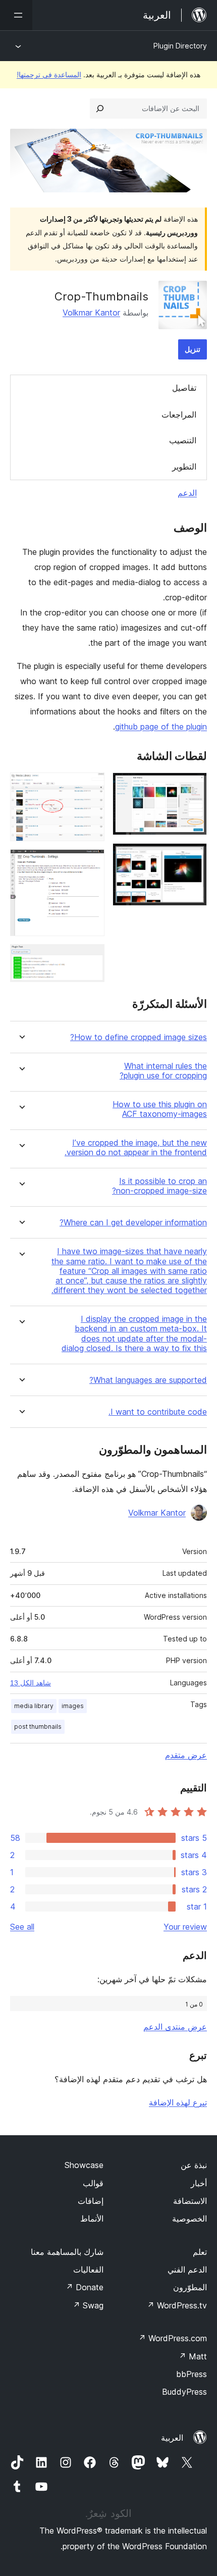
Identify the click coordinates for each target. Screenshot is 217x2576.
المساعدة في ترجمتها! (49, 74)
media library (34, 1706)
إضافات (91, 2201)
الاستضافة (190, 2201)
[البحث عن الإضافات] (100, 109)
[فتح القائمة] (16, 15)
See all (22, 1927)
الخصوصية (189, 2219)
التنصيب (183, 440)
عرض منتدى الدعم (175, 2027)
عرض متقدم (186, 1755)
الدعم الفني (187, 2270)
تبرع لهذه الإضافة (178, 2102)
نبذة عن (194, 2165)
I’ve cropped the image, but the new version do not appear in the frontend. (136, 1148)
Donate (85, 2287)
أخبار (199, 2183)
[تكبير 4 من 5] (91, 863)
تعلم (200, 2252)
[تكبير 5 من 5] (91, 958)
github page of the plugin (161, 727)
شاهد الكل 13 (31, 1683)
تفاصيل (184, 388)
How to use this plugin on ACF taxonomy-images (160, 1109)
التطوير (184, 467)
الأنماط (92, 2219)
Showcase (84, 2165)
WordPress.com (173, 2338)
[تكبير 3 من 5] (91, 786)
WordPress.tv (177, 2305)
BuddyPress (184, 2392)
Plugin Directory (180, 46)
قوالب (93, 2183)
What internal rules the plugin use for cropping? (163, 1071)
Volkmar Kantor (91, 313)
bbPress (192, 2374)
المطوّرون (190, 2287)
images (73, 1706)
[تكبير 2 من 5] (193, 857)
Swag (88, 2305)
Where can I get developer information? (133, 1223)
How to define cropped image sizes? (139, 1037)
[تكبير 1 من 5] (193, 786)
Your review (185, 1927)
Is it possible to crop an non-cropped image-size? (159, 1186)
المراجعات (179, 415)
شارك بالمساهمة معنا (67, 2252)
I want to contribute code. (158, 1412)
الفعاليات (88, 2270)
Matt (193, 2356)
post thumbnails (38, 1727)
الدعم (187, 493)
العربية (172, 2438)
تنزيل (193, 349)
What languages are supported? (148, 1380)
